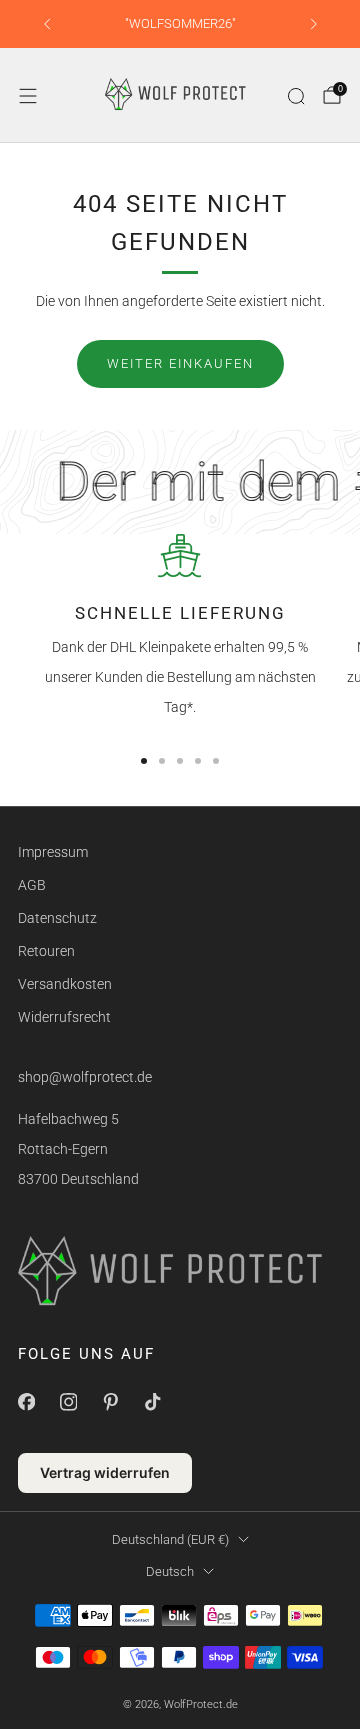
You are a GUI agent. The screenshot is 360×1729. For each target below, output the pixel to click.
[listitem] (180, 24)
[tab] (144, 761)
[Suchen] (296, 96)
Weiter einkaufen (180, 363)
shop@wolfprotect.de (85, 1077)
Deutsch (170, 1571)
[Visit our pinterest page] (110, 1402)
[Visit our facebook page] (26, 1402)
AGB (32, 885)
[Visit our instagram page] (68, 1402)
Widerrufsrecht (64, 1017)
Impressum (53, 852)
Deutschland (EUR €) (170, 1539)
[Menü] (28, 96)
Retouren (46, 951)
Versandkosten (65, 984)
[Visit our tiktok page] (152, 1402)
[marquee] (180, 482)
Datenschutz (57, 918)
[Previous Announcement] (47, 24)
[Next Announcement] (314, 24)
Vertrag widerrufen (105, 1472)
